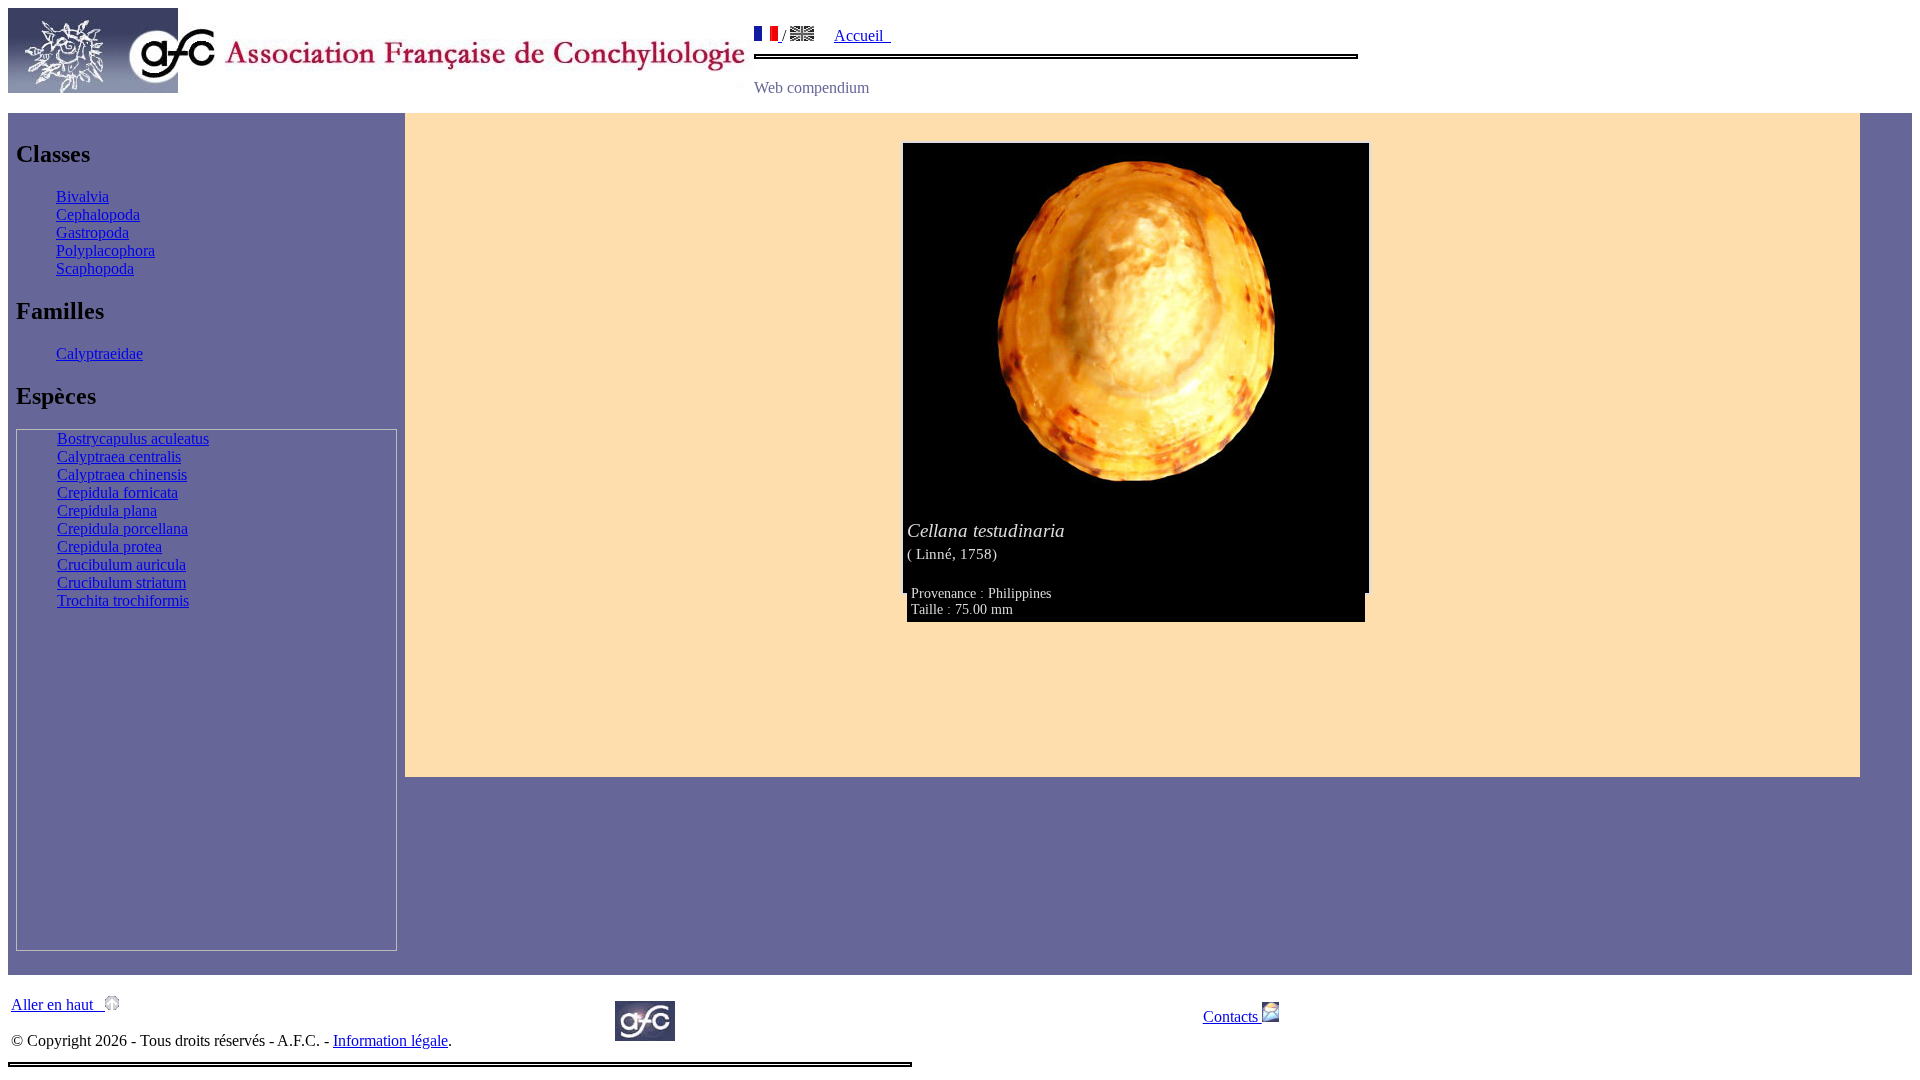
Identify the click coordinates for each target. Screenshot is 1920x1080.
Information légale (390, 1040)
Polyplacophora (105, 250)
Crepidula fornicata (117, 492)
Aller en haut (58, 1004)
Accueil (862, 35)
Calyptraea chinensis (122, 474)
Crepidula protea (109, 546)
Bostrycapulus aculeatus (133, 438)
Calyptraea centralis (119, 456)
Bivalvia (82, 196)
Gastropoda (92, 232)
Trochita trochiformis (123, 600)
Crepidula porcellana (122, 528)
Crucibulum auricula (121, 564)
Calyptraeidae (99, 353)
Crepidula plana (107, 510)
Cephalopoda (98, 214)
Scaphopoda (95, 268)
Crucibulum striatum (121, 582)
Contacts (1232, 1016)
